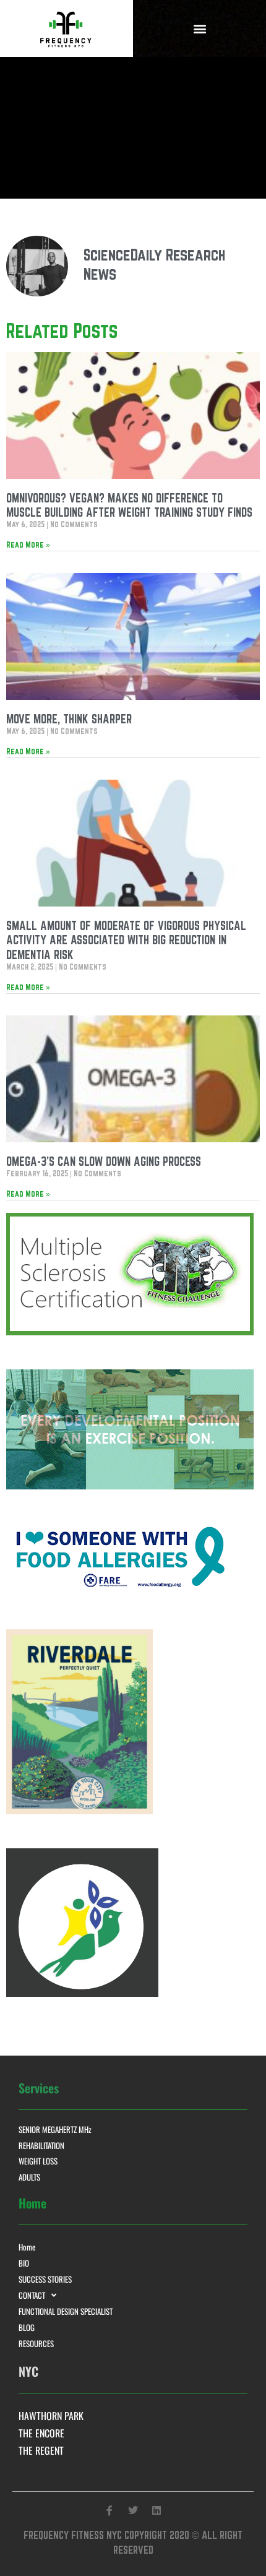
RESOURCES (36, 2343)
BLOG (27, 2327)
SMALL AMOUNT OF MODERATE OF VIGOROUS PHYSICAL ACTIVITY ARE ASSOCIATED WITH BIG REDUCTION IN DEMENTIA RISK (126, 940)
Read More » (28, 545)
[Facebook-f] (109, 2510)
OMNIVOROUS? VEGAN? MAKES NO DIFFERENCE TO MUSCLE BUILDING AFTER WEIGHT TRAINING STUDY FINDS (129, 505)
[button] (199, 28)
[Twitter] (133, 2510)
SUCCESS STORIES (45, 2279)
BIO (24, 2263)
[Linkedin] (157, 2510)
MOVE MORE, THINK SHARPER (69, 719)
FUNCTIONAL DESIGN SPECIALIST (66, 2311)
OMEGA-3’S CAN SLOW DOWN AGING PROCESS (104, 1161)
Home (27, 2247)
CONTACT (32, 2295)
